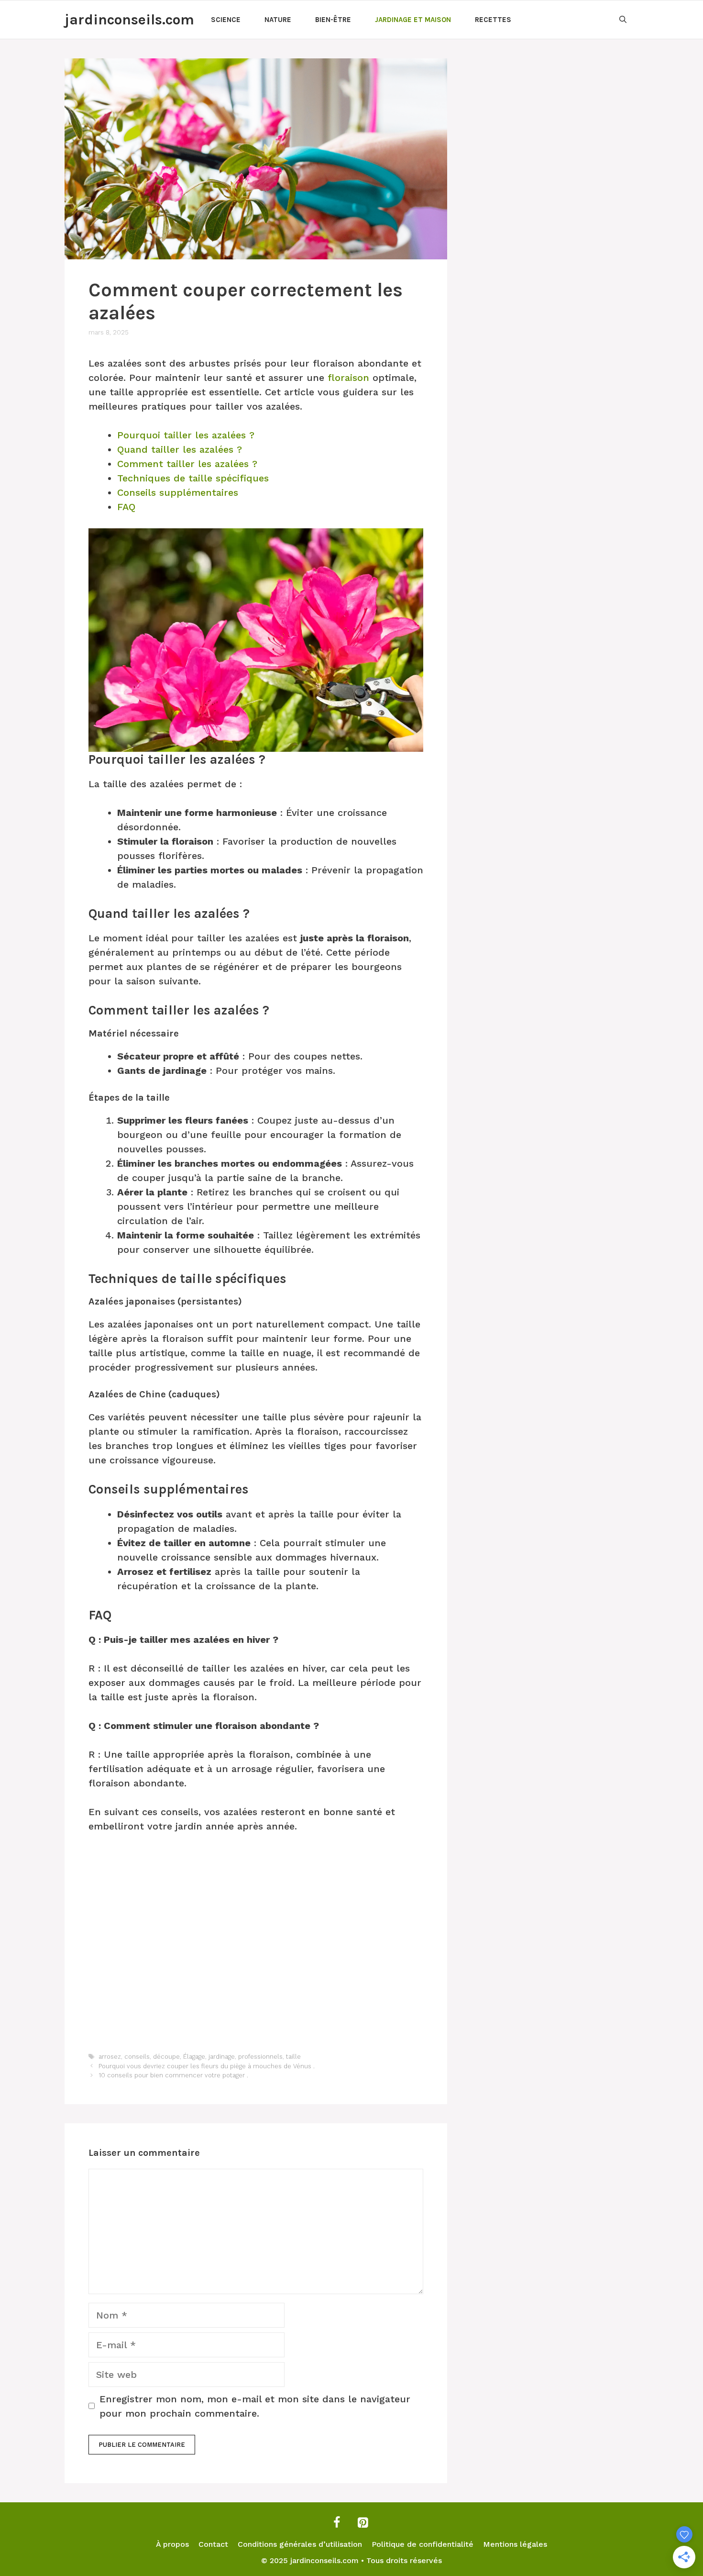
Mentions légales (515, 2544)
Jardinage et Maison (413, 20)
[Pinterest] (362, 2523)
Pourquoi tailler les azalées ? (186, 435)
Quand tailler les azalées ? (180, 449)
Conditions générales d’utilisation (300, 2544)
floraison (348, 378)
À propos (172, 2544)
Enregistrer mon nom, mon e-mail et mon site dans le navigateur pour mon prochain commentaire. (255, 2406)
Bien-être (333, 20)
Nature (278, 20)
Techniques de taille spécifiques (193, 478)
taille (293, 2057)
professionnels (260, 2057)
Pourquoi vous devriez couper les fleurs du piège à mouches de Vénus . (207, 2066)
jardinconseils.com (129, 20)
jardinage (222, 2057)
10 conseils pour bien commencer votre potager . (173, 2075)
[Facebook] (337, 2523)
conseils (137, 2057)
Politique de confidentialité (423, 2544)
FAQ (126, 507)
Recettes (493, 20)
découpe (166, 2057)
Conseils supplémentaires (178, 492)
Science (226, 20)
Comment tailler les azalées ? (187, 464)
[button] (623, 20)
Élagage (194, 2057)
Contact (213, 2544)
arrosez (110, 2057)
